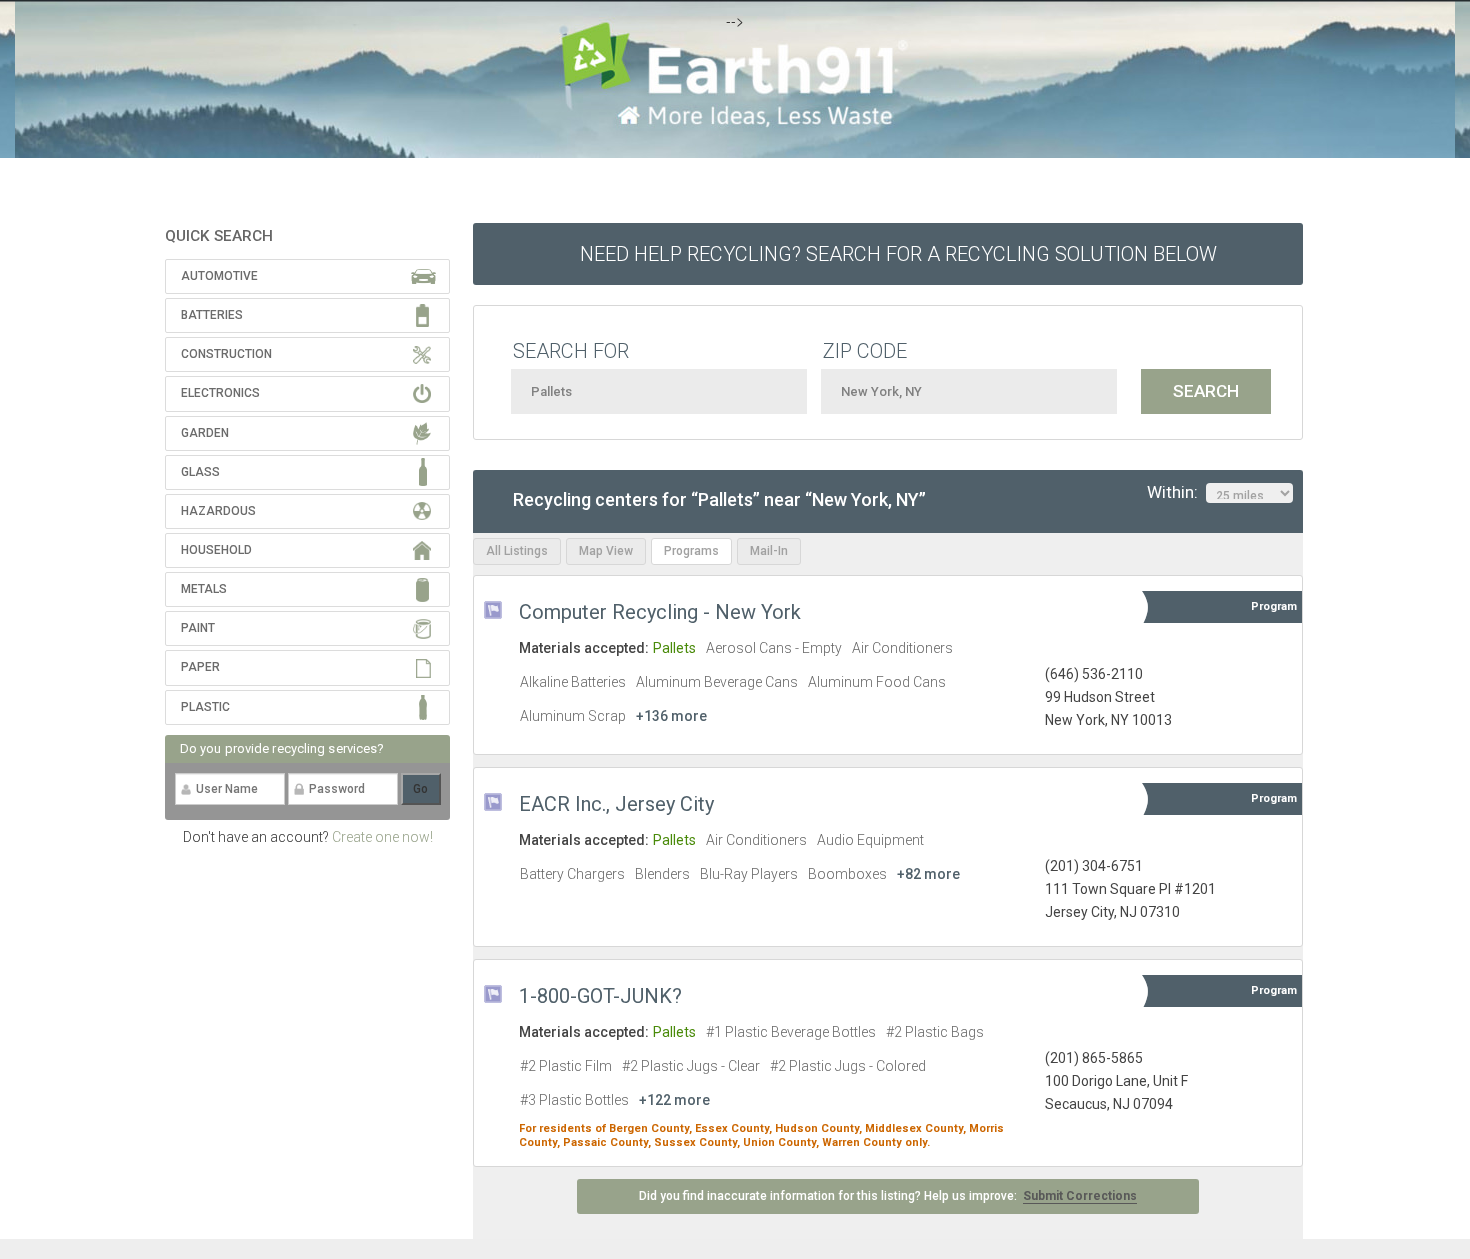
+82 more (928, 874)
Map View (606, 551)
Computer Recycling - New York (660, 612)
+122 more (674, 1100)
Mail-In (769, 551)
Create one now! (382, 837)
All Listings (517, 551)
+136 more (671, 716)
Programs (691, 551)
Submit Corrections (1080, 1196)
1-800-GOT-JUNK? (600, 996)
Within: (1176, 492)
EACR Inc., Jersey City (616, 804)
